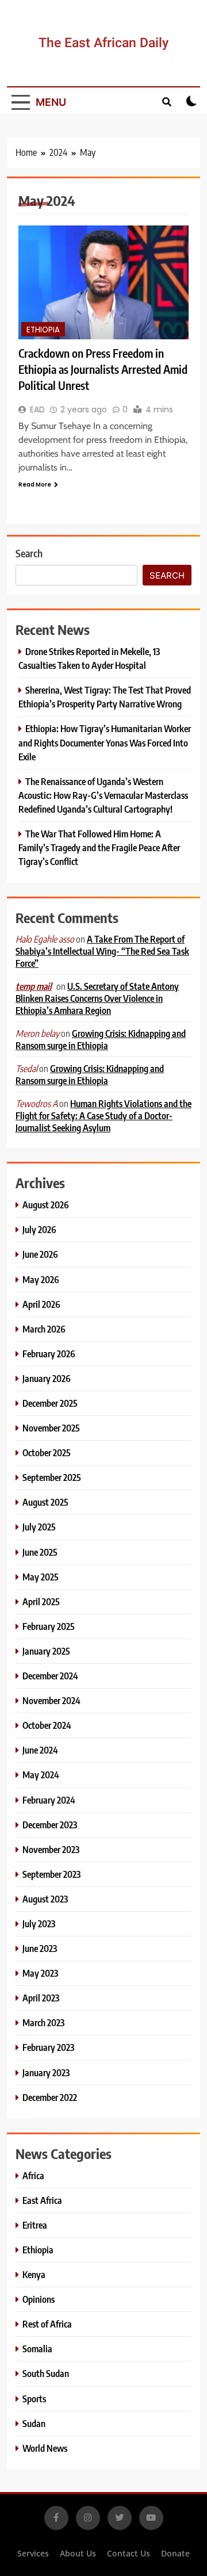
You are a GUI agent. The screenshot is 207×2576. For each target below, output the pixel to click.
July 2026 (39, 1229)
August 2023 (45, 1899)
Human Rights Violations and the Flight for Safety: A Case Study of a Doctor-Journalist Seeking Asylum (103, 1115)
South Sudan (46, 2373)
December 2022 (50, 2097)
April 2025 (41, 1601)
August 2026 (46, 1205)
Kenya (34, 2274)
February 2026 (49, 1354)
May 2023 (40, 1973)
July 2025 (39, 1527)
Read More (35, 485)
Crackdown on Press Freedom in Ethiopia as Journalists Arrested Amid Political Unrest (103, 369)
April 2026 (41, 1304)
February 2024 (49, 1800)
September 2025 (52, 1477)
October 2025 (47, 1452)
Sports (34, 2399)
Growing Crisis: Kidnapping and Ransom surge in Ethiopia (101, 1039)
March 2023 (43, 2022)
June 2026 (40, 1254)
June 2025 (40, 1552)
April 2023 (41, 1998)
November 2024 (51, 1700)
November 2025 (51, 1428)
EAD (37, 409)
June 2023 (40, 1948)
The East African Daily (103, 43)
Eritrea (35, 2225)
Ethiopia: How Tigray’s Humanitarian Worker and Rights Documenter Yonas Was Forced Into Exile (105, 742)
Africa (33, 2175)
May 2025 (41, 1577)
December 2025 (50, 1403)
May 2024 (41, 1775)
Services (33, 2553)
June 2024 (40, 1750)
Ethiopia (43, 330)
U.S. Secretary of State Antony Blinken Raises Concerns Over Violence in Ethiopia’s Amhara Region (97, 998)
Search (29, 553)
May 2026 (41, 1279)
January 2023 (46, 2072)
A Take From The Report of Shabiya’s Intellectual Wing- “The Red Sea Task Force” (102, 951)
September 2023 (51, 1874)
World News (45, 2448)
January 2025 (46, 1651)
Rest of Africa (47, 2324)
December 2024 (50, 1676)
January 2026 (47, 1378)
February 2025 (49, 1626)
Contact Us (129, 2553)
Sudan (34, 2423)
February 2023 (48, 2047)
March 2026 (44, 1329)
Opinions (39, 2299)
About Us (78, 2553)
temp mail (34, 986)
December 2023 (50, 1825)
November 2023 (51, 1849)
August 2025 (45, 1502)
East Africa (42, 2200)
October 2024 (47, 1725)
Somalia (37, 2349)
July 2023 (39, 1924)
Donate (175, 2553)
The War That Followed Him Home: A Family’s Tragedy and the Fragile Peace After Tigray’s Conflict (99, 847)
